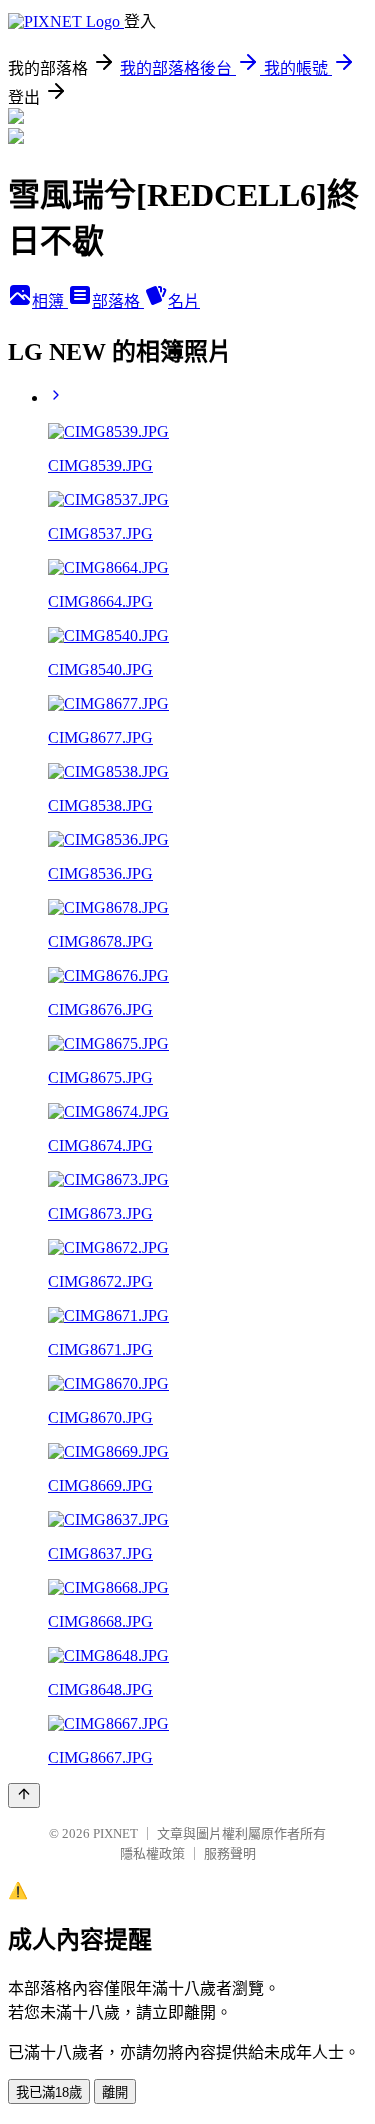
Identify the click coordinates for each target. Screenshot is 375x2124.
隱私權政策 (152, 1853)
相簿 (50, 301)
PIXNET (115, 1833)
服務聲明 (230, 1853)
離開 (115, 2092)
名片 (184, 301)
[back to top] (24, 1795)
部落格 (118, 301)
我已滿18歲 (49, 2092)
